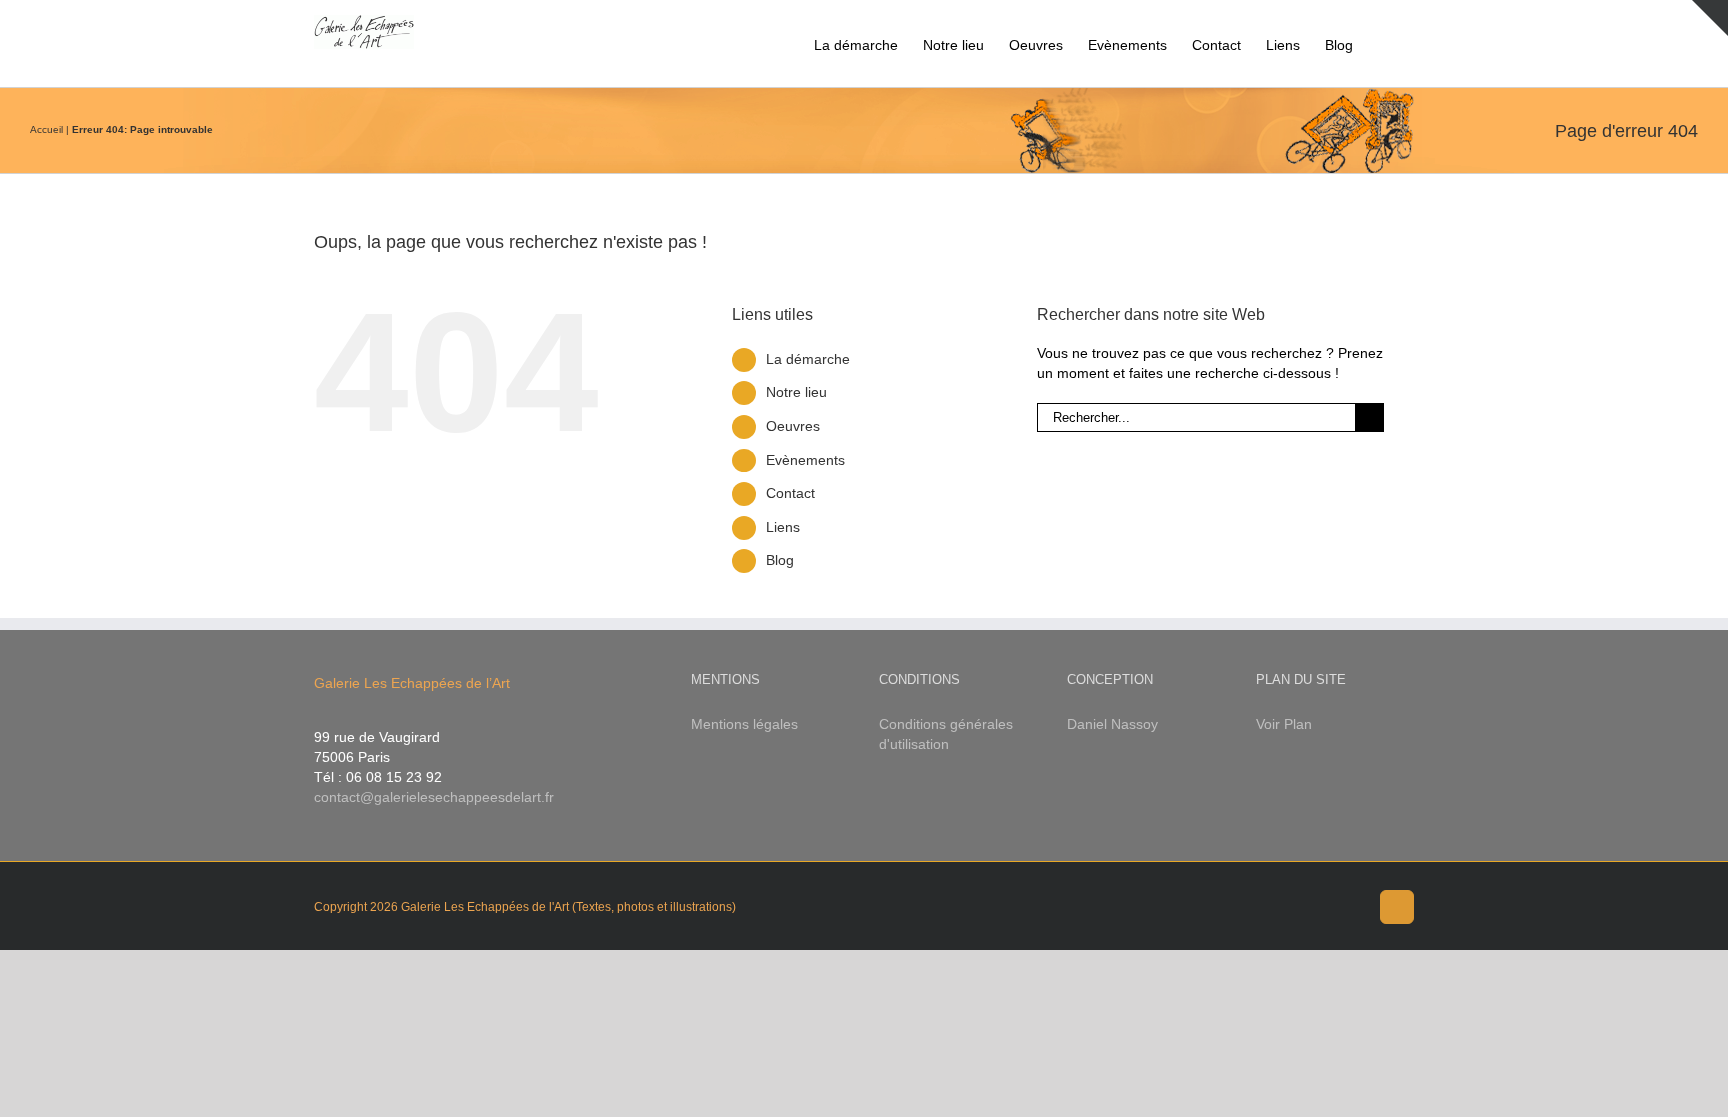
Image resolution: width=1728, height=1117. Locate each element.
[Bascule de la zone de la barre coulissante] (1710, 18)
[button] (1383, 43)
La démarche (808, 359)
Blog (780, 560)
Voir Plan (1284, 724)
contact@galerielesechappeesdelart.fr (434, 797)
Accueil (46, 129)
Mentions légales (744, 724)
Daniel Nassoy (1112, 724)
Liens (783, 527)
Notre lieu (796, 392)
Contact (790, 493)
